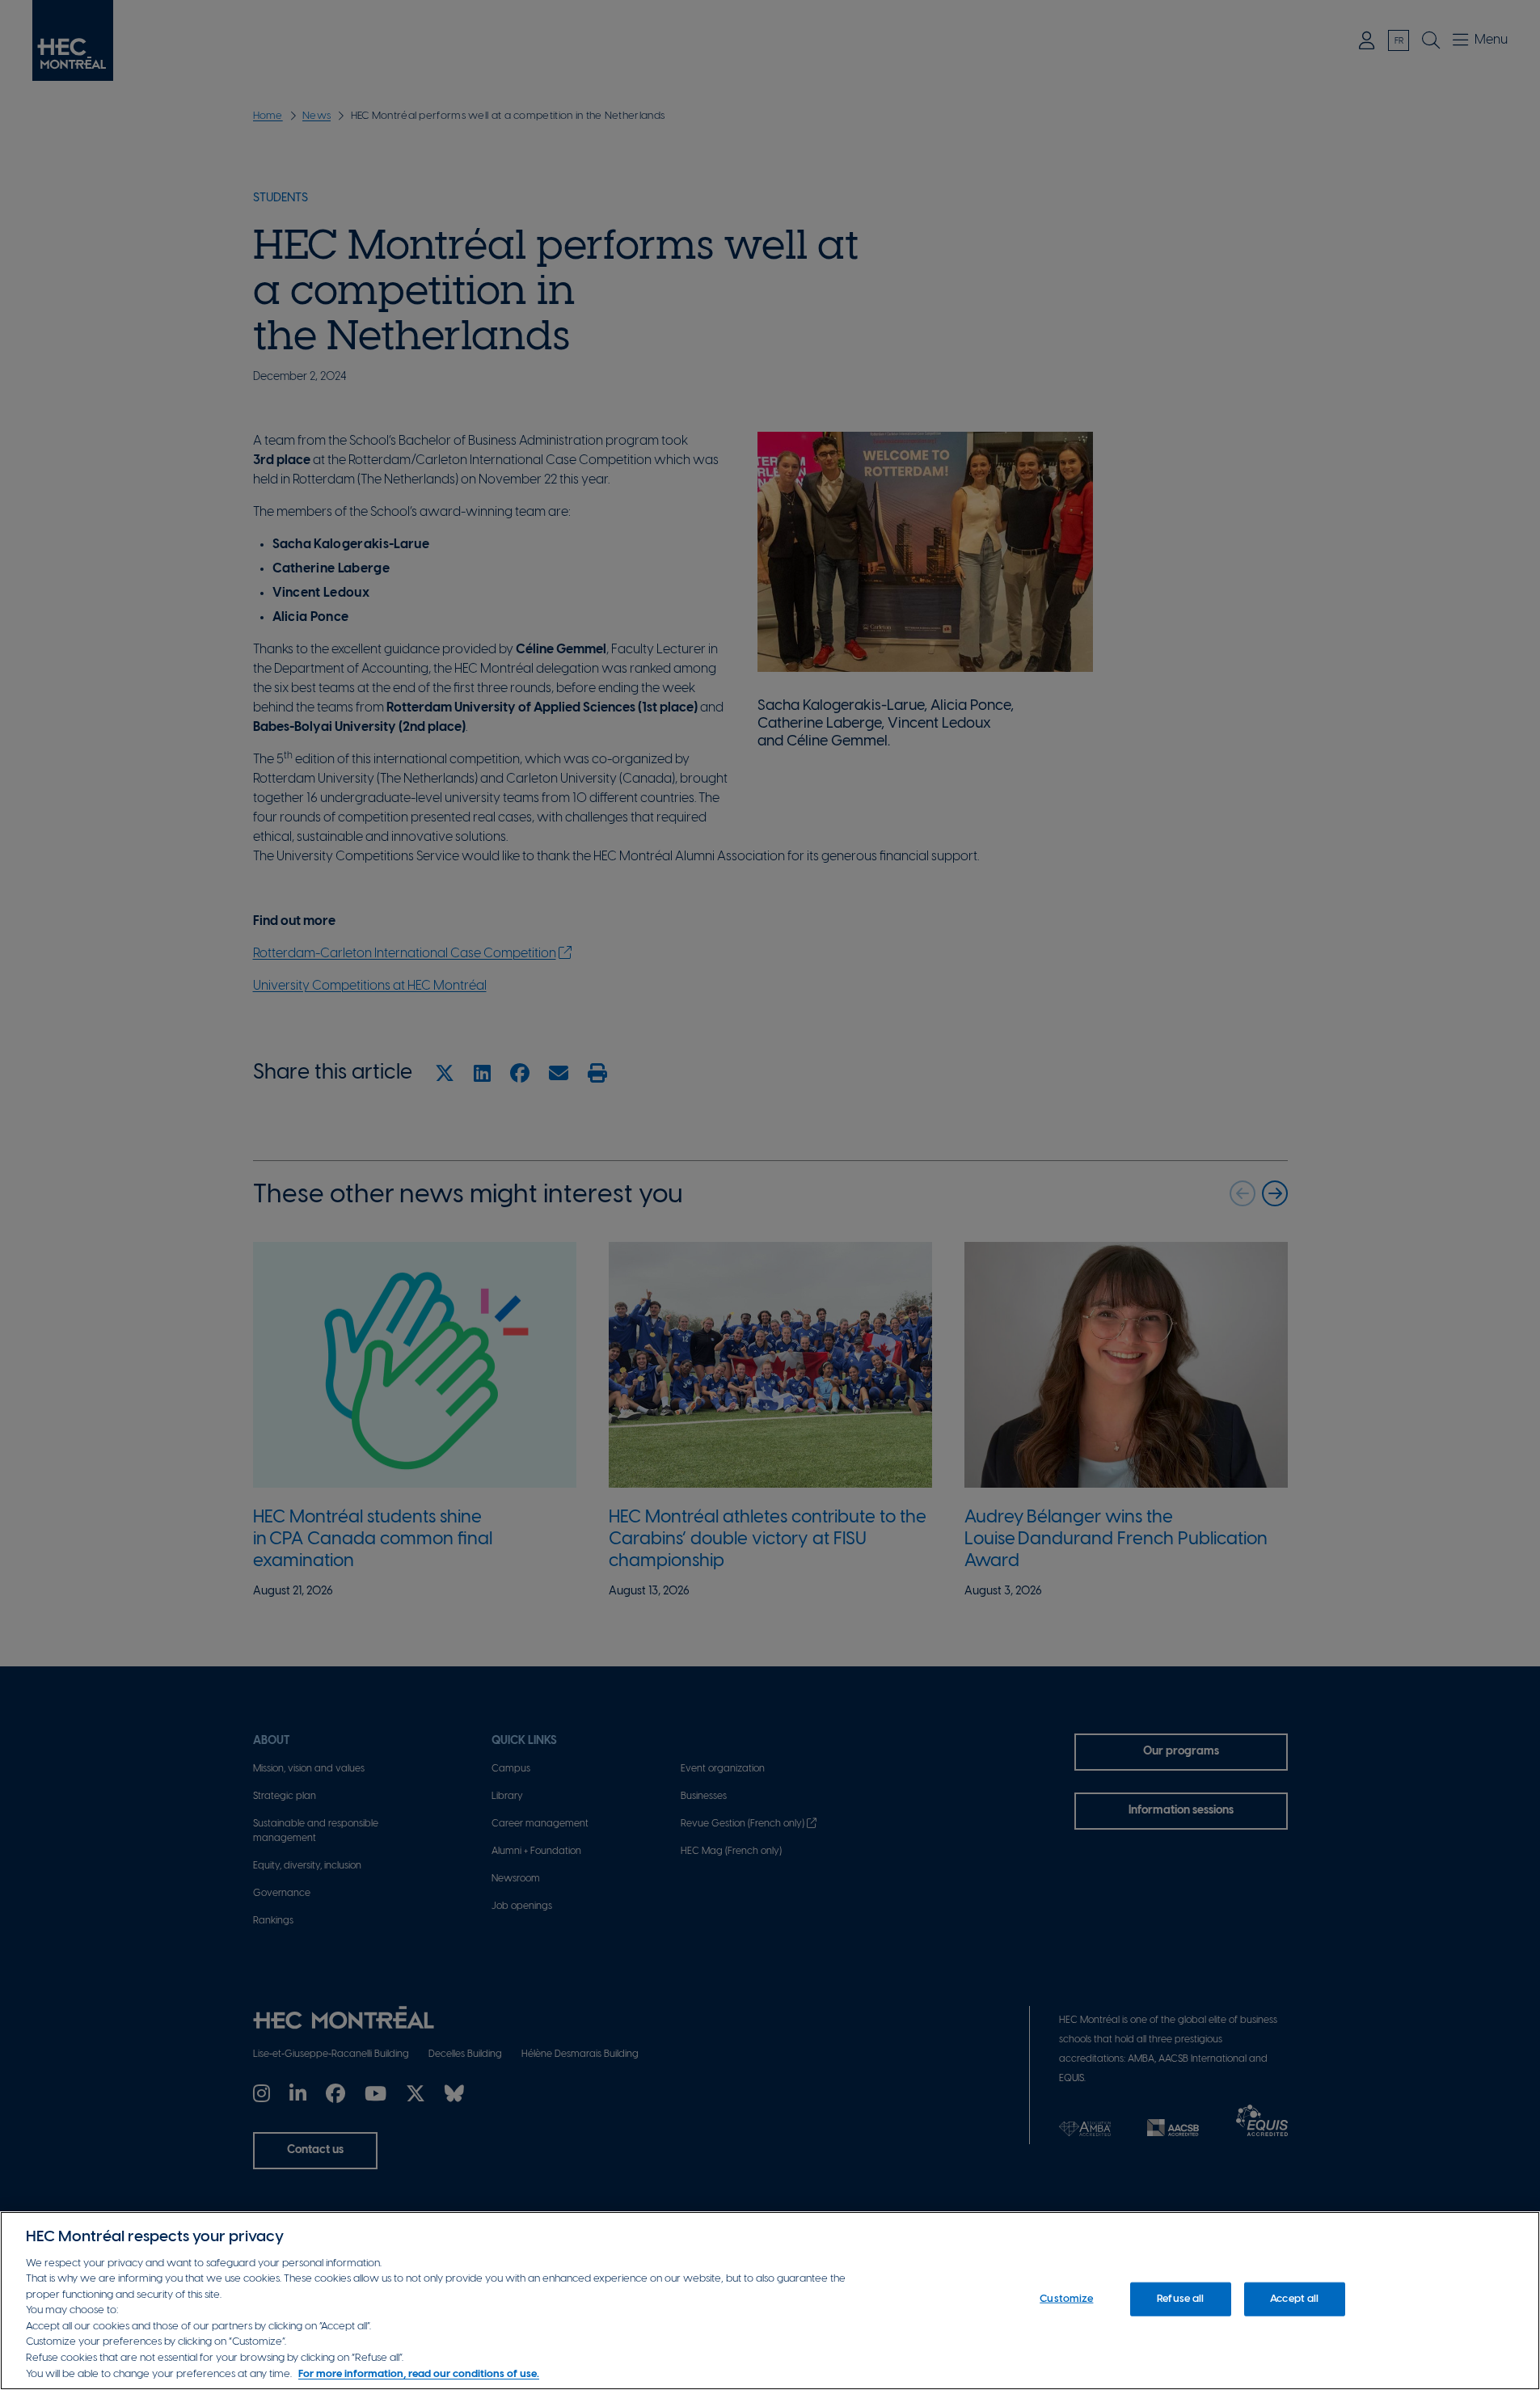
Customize (1066, 2299)
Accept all (1294, 2299)
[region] (770, 2301)
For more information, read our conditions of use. (419, 2373)
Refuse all (1180, 2299)
